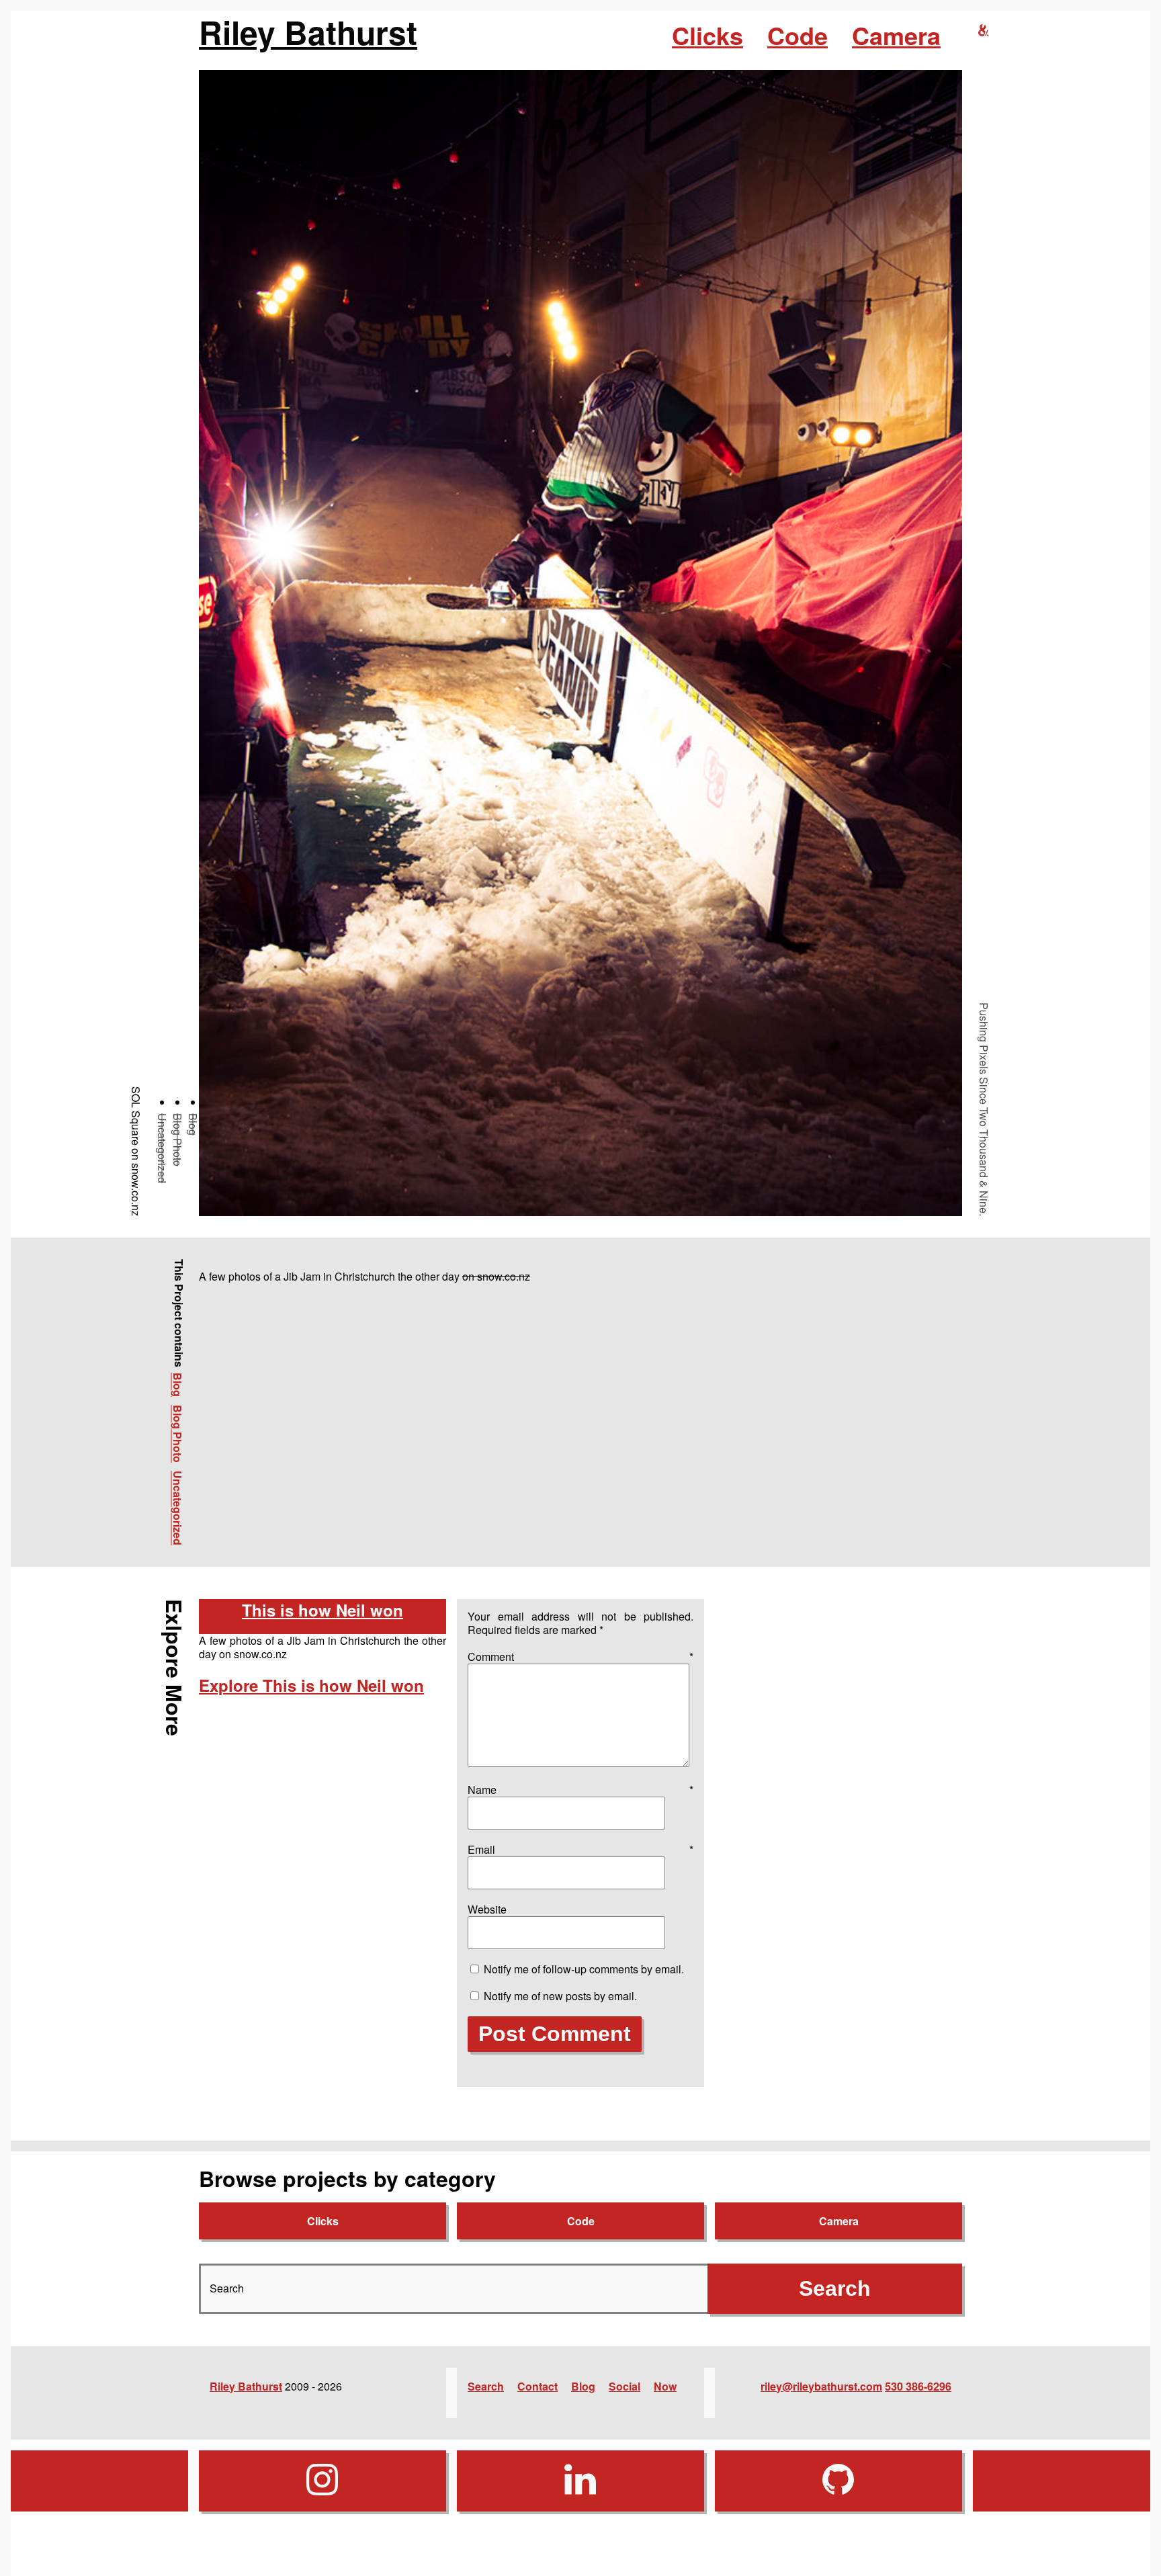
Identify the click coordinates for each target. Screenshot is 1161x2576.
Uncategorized (162, 1148)
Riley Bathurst (308, 32)
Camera (896, 35)
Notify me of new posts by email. (560, 1996)
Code (798, 35)
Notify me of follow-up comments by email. (584, 1969)
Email (580, 1849)
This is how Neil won (322, 1610)
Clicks (707, 35)
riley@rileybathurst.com (821, 2386)
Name (580, 1790)
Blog (193, 1124)
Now (665, 2386)
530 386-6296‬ (918, 2386)
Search (486, 2386)
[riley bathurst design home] (984, 31)
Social (625, 2386)
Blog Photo (178, 1140)
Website (487, 1909)
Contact (537, 2386)
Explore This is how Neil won (311, 1685)
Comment (580, 1657)
